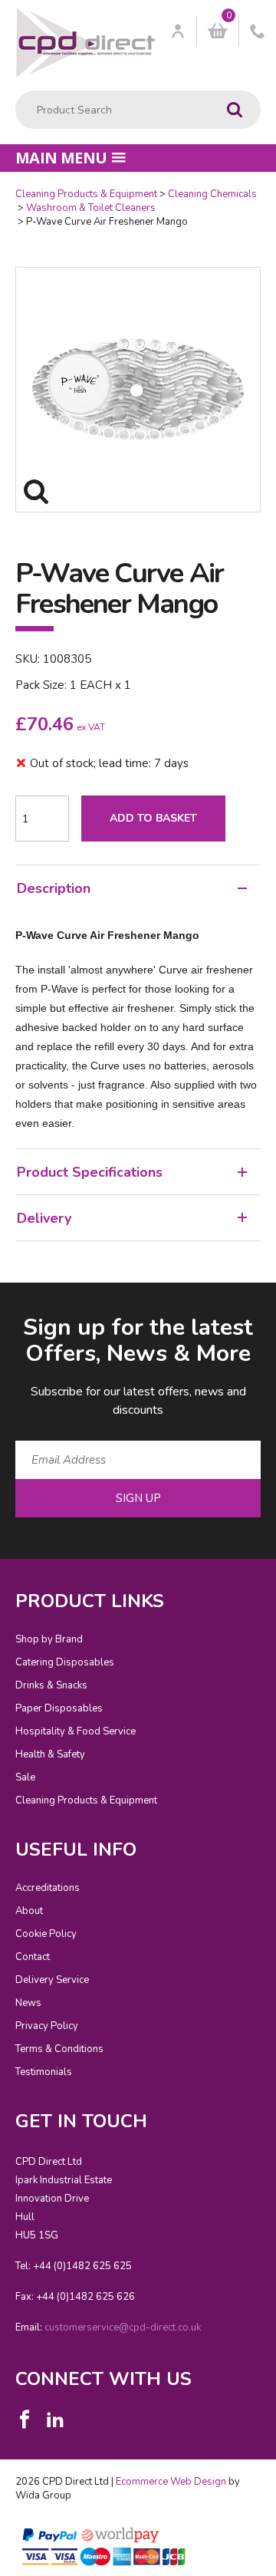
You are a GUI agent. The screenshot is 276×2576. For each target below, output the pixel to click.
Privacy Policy (47, 2026)
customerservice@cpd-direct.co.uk (123, 2327)
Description (54, 888)
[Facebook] (25, 2420)
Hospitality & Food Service (76, 1731)
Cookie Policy (46, 1934)
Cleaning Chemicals (212, 194)
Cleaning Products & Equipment (86, 194)
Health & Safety (50, 1754)
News (28, 2003)
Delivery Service (52, 1980)
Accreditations (48, 1888)
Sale (25, 1777)
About (29, 1911)
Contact (33, 1957)
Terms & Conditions (59, 2049)
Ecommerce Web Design (171, 2482)
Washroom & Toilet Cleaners (91, 208)
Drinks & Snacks (51, 1685)
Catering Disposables (65, 1662)
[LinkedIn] (55, 2420)
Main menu (61, 158)
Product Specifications (90, 1172)
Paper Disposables (59, 1708)
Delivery (44, 1218)
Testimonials (44, 2072)
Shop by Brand (49, 1639)
